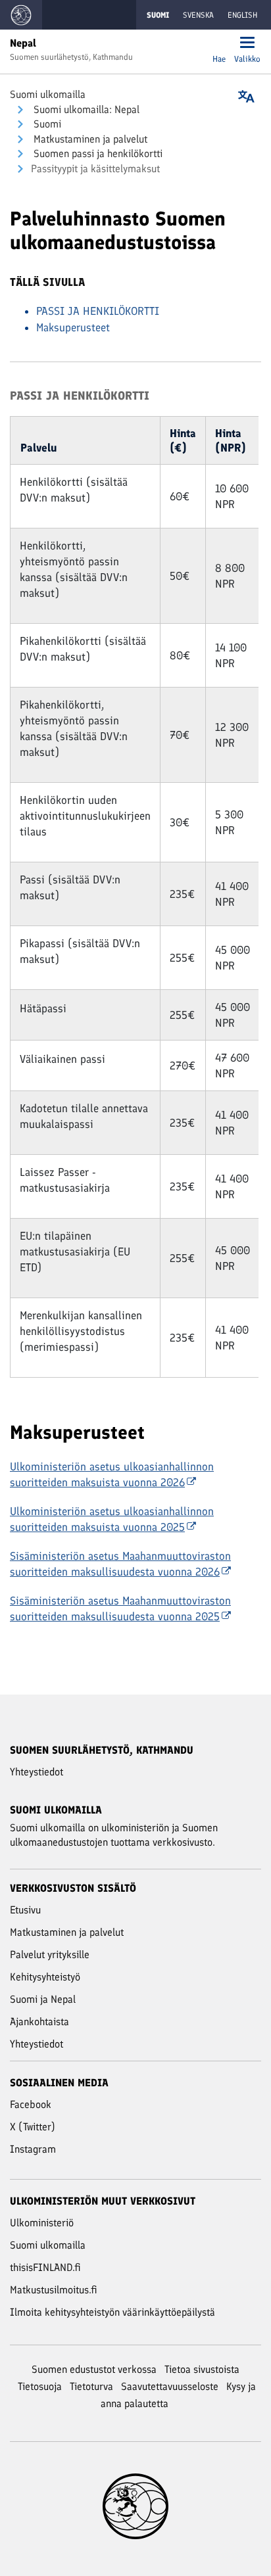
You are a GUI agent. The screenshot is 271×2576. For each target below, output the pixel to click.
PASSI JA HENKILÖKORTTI (98, 311)
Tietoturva (91, 2386)
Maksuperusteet (73, 327)
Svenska (198, 15)
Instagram (33, 2149)
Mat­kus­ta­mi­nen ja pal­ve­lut (89, 139)
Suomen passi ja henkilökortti (97, 153)
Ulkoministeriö (42, 2223)
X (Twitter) (33, 2127)
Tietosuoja (40, 2386)
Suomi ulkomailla (48, 94)
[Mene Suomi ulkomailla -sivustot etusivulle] (21, 15)
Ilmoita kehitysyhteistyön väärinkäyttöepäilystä (112, 2312)
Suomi (46, 124)
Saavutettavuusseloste (170, 2386)
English (242, 15)
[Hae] (219, 44)
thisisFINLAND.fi (45, 2267)
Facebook (31, 2104)
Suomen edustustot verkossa (94, 2369)
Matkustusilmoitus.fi (54, 2290)
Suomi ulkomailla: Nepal (85, 109)
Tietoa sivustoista (202, 2369)
